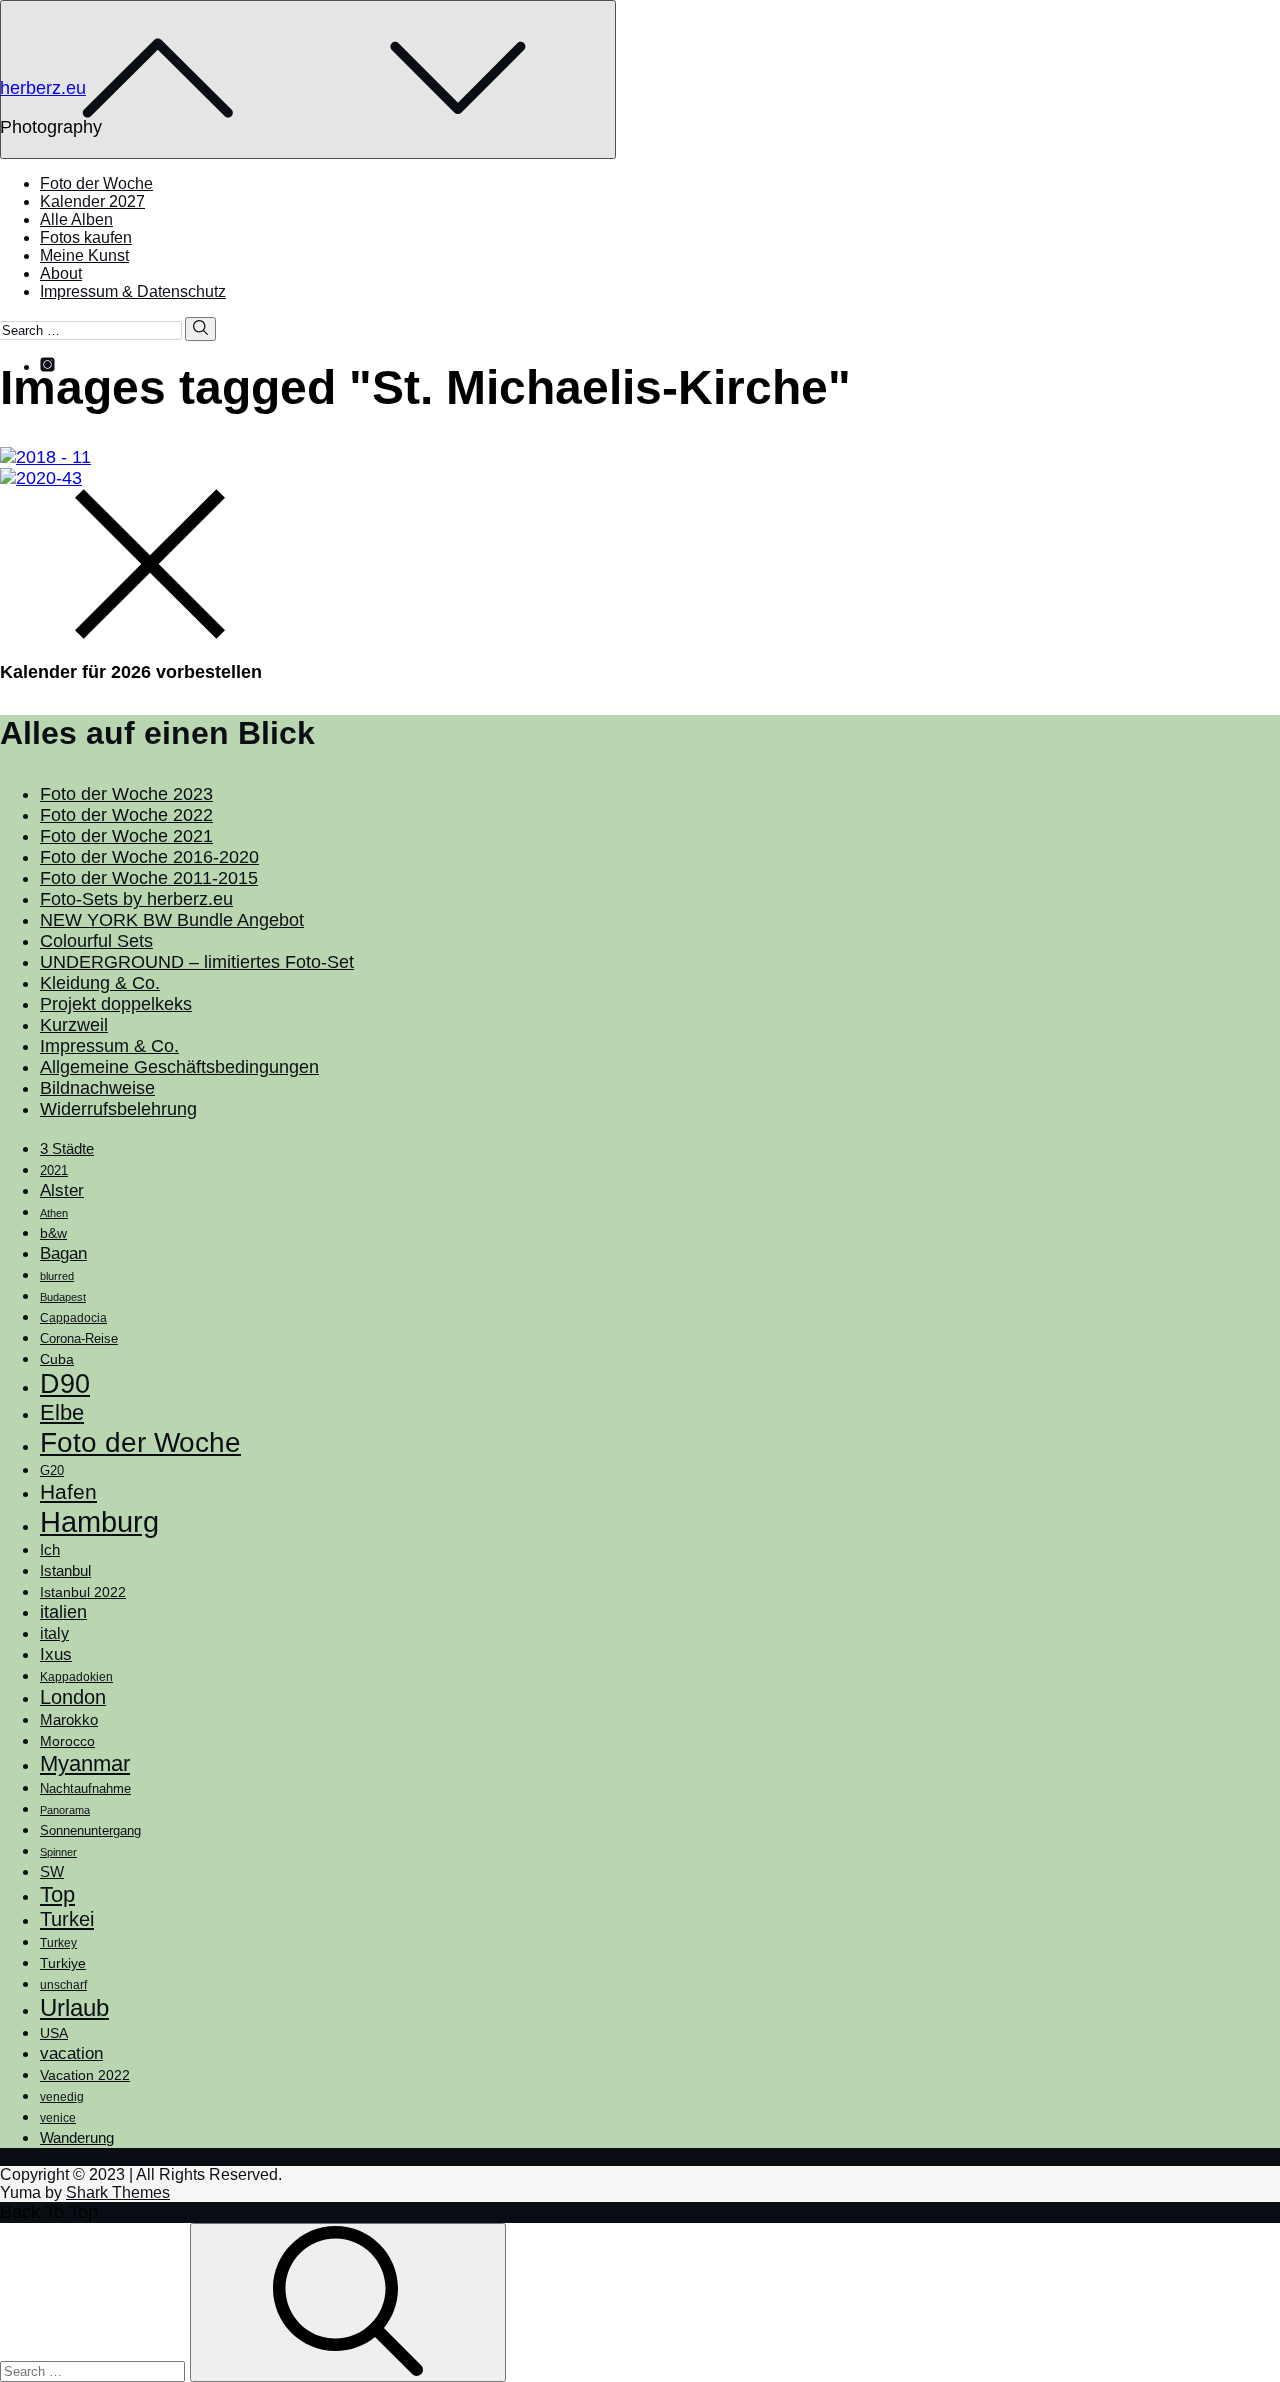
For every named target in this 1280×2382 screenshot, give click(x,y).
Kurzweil (74, 1025)
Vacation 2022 (85, 2075)
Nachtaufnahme (85, 1789)
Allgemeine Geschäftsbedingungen (179, 1067)
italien (63, 1612)
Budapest (63, 1297)
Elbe (62, 1412)
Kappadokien (76, 1677)
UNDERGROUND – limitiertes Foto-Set (197, 962)
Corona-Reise (79, 1338)
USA (54, 2033)
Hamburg (99, 1521)
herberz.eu (43, 88)
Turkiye (63, 1963)
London (73, 1697)
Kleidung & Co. (100, 983)
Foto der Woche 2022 (126, 815)
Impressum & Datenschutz (133, 291)
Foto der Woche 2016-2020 (149, 857)
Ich (50, 1549)
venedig (62, 2097)
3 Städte (67, 1149)
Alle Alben (76, 219)
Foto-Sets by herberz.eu (136, 899)
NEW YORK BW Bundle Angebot (172, 920)
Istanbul (65, 1571)
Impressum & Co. (109, 1046)
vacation (71, 2053)
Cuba (57, 1359)
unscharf (63, 1985)
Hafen (68, 1492)
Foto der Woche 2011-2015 (149, 878)
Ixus (56, 1654)
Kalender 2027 (92, 201)
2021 (54, 1170)
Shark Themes (118, 2192)
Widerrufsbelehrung (118, 1109)
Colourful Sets (96, 941)
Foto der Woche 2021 (126, 836)
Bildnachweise (97, 1088)
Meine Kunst (84, 255)
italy (54, 1633)
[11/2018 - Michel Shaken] (45, 457)
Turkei (67, 1919)
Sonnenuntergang (90, 1831)
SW (52, 1871)
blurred (57, 1276)
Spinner (58, 1852)
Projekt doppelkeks (116, 1004)
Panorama (65, 1810)
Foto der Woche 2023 (126, 794)
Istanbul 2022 (83, 1592)
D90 (65, 1384)
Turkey (58, 1943)
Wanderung (77, 2137)
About (61, 273)
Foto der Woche (96, 183)
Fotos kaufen (86, 237)
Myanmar (85, 1763)
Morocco (67, 1741)
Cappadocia (73, 1318)
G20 (52, 1470)
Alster (62, 1190)
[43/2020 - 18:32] (41, 478)
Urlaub (74, 2007)
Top (57, 1894)
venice (58, 2118)
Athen (54, 1213)
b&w (53, 1233)
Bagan (63, 1253)
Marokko (69, 1720)
